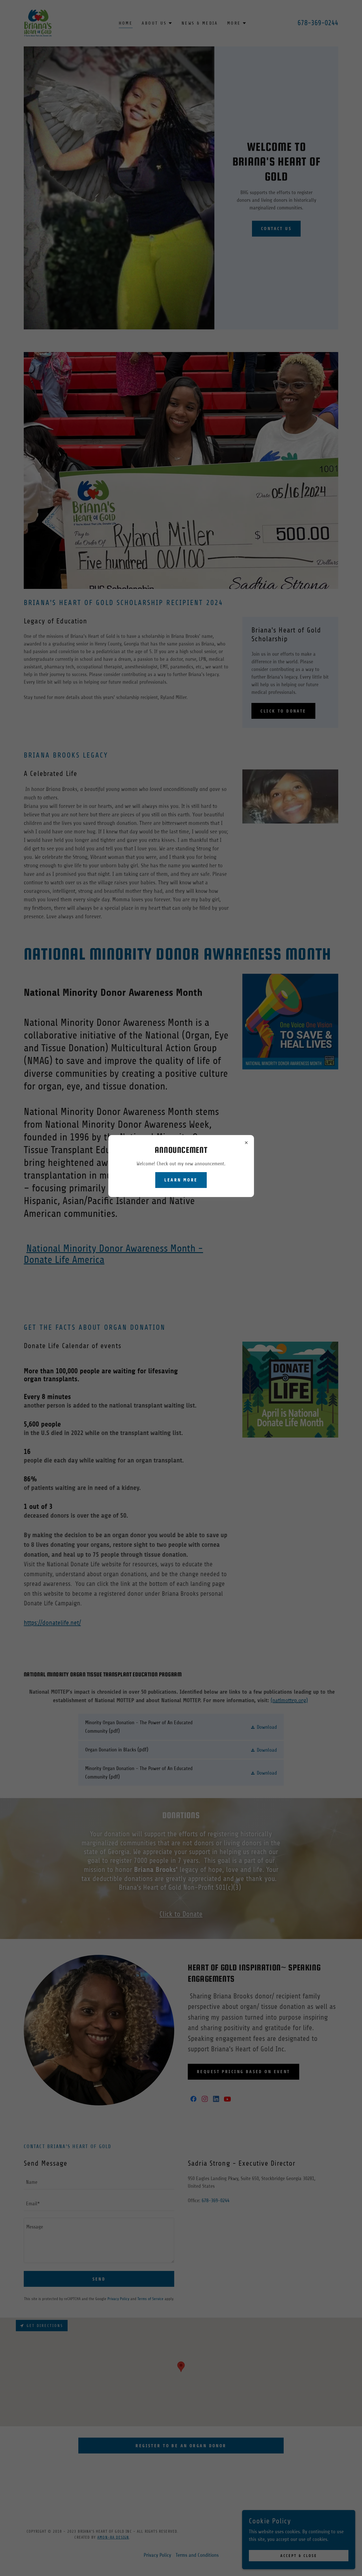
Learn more (181, 1180)
